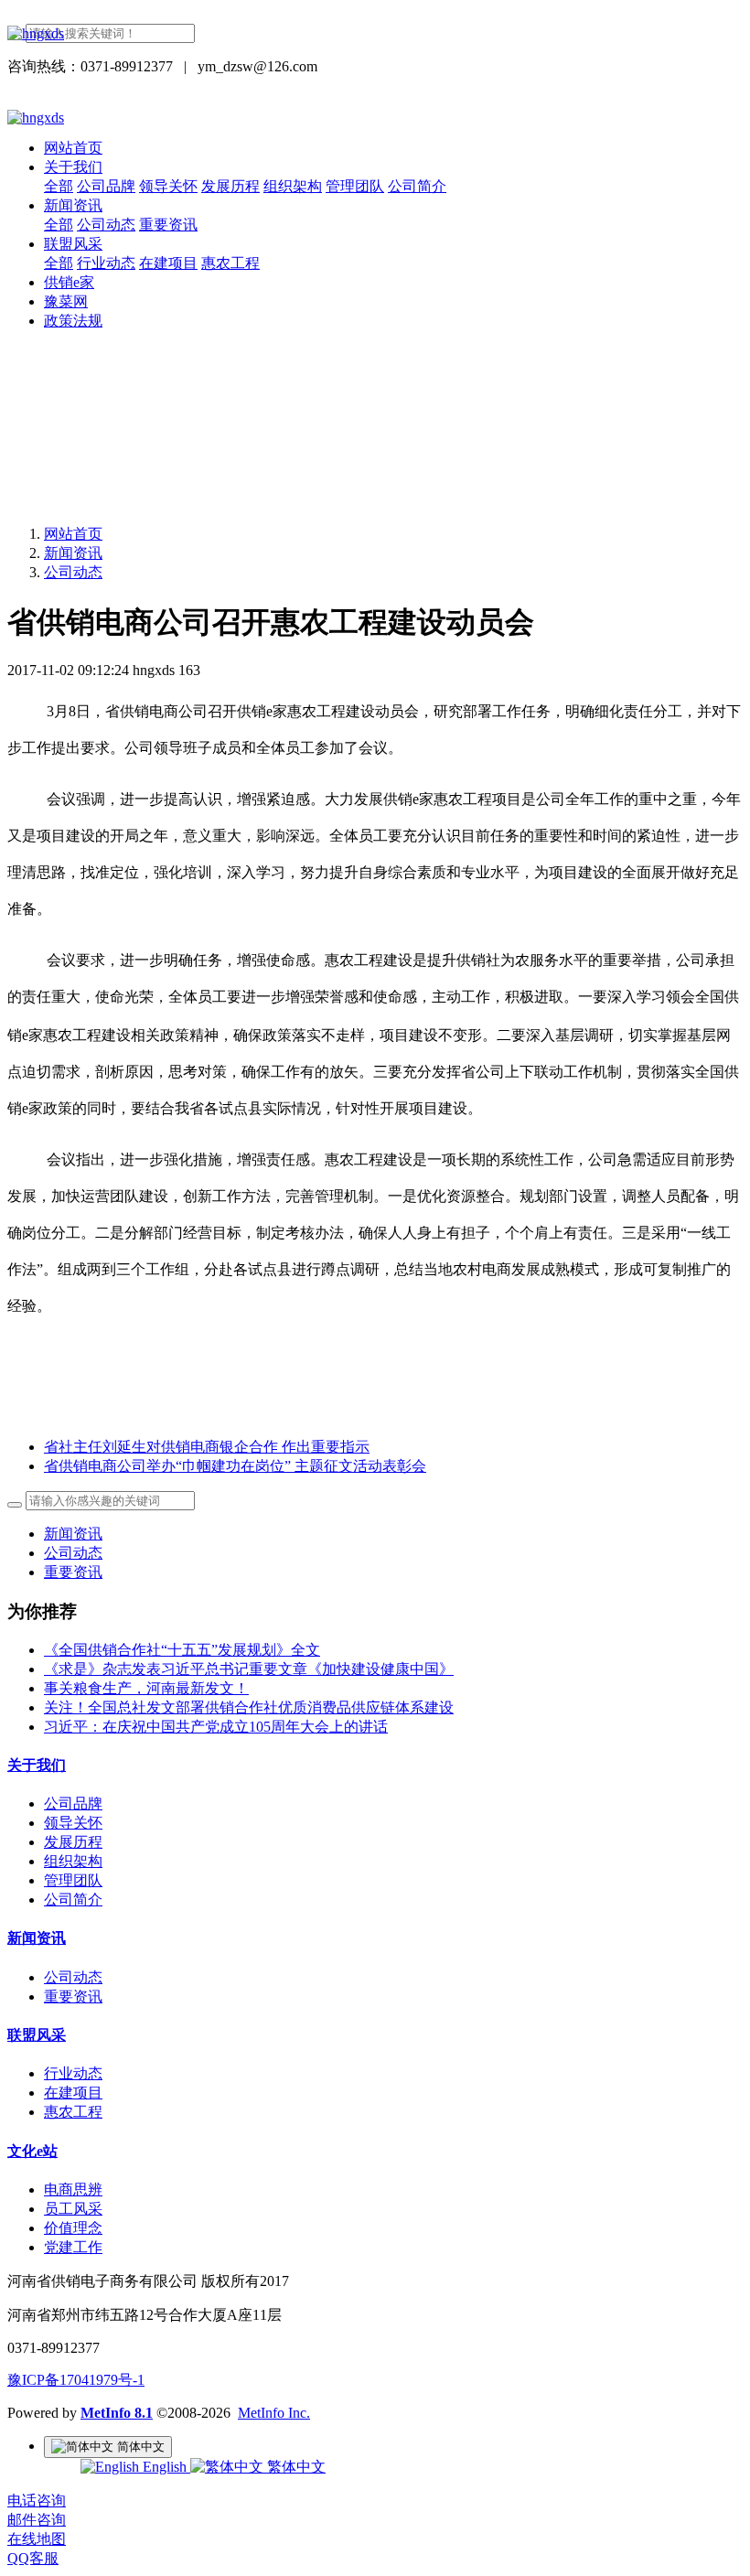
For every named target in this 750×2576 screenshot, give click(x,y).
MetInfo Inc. (274, 2413)
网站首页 (73, 148)
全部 (59, 186)
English (165, 2467)
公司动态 (73, 572)
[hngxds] (375, 34)
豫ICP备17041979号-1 (76, 2380)
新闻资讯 (73, 553)
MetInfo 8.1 (117, 2413)
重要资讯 (73, 1572)
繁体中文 (295, 2467)
